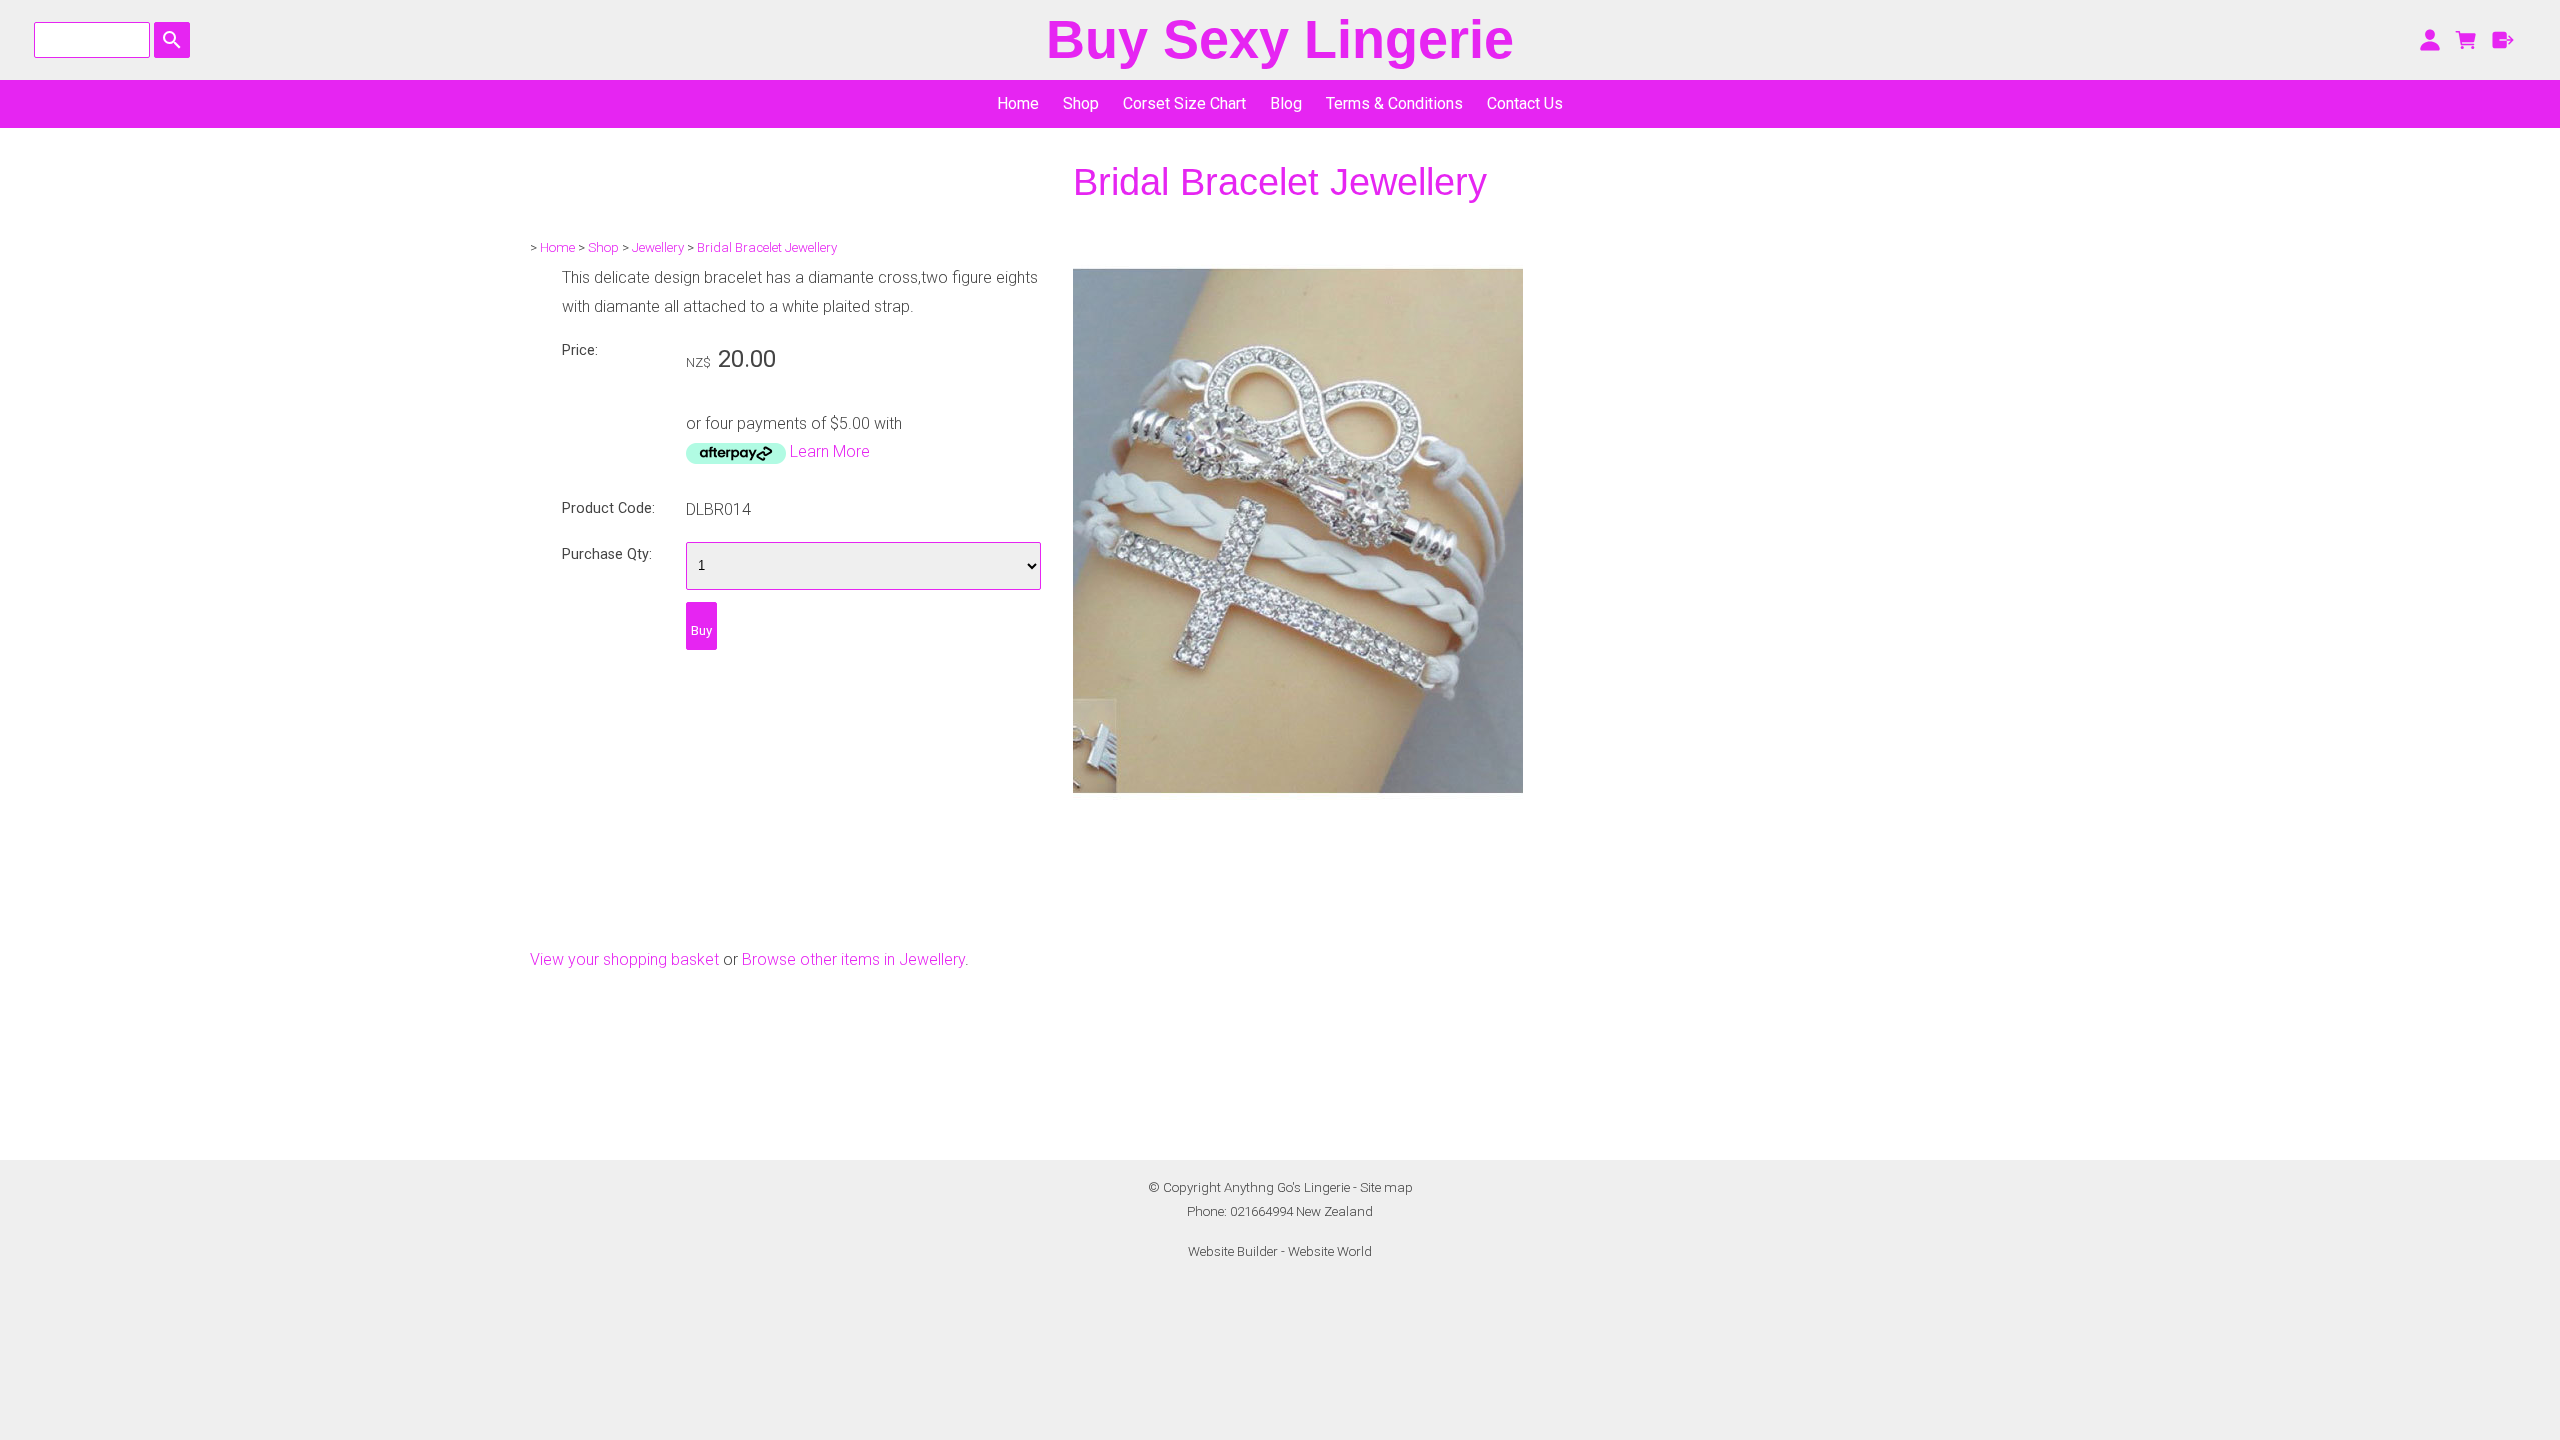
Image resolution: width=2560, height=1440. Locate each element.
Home (1018, 103)
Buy (701, 630)
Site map (1386, 1187)
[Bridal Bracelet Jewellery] (1298, 908)
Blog (1286, 103)
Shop (1081, 103)
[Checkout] (2503, 40)
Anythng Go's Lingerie (1287, 1187)
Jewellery (658, 247)
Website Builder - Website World (1280, 1251)
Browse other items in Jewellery (853, 959)
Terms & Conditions (1394, 103)
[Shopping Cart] (2466, 40)
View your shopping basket (624, 959)
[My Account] (2429, 40)
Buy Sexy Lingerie (1280, 39)
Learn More (830, 451)
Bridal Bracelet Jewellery (767, 247)
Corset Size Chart (1184, 103)
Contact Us (1525, 103)
